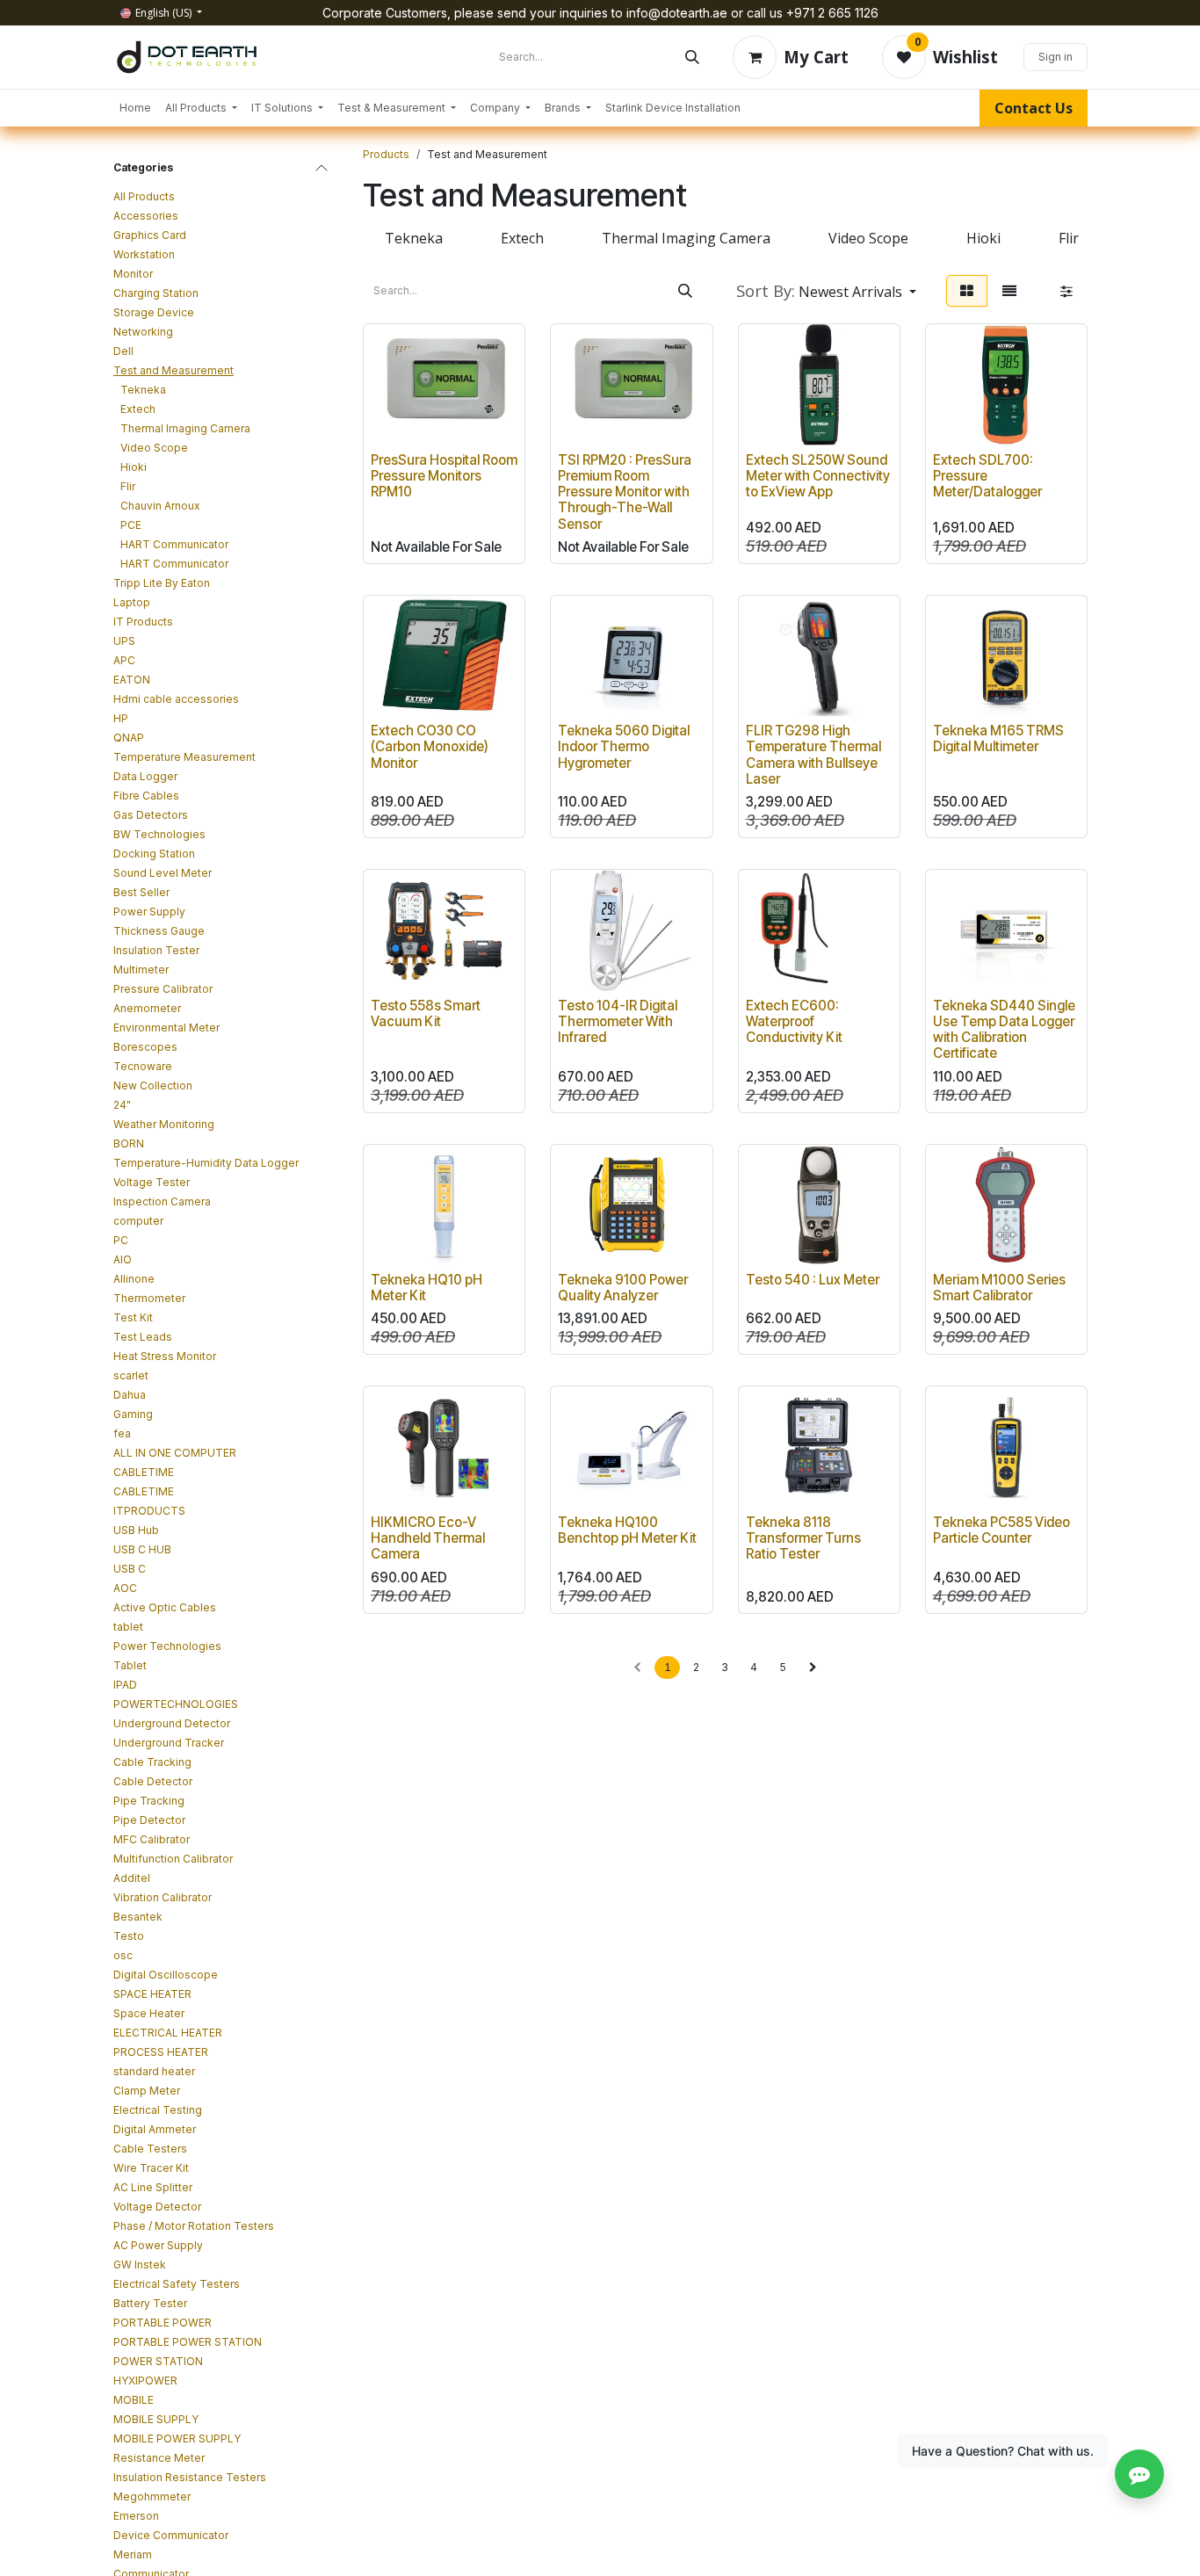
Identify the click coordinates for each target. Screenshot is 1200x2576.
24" (122, 1105)
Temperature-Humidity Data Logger (206, 1163)
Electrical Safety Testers (177, 2284)
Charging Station (156, 293)
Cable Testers (150, 2149)
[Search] (692, 57)
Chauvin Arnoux (160, 506)
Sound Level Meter (163, 873)
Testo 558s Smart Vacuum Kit (426, 1013)
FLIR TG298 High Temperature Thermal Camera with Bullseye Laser (813, 755)
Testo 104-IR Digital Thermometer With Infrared (618, 1021)
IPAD (125, 1685)
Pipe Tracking (149, 1801)
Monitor (133, 274)
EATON (132, 680)
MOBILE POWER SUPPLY (177, 2439)
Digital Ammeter (155, 2129)
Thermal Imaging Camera (185, 428)
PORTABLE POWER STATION (188, 2342)
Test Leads (143, 1337)
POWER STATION (158, 2361)
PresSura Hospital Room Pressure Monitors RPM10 (444, 476)
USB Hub (136, 1530)
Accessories (146, 216)
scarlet (131, 1375)
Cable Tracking (152, 1762)
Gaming (133, 1414)
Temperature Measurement (184, 757)
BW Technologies (159, 834)
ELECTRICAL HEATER (168, 2033)
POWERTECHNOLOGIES (176, 1704)
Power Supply (149, 912)
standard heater (154, 2071)
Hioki (134, 467)
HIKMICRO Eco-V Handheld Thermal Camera (428, 1538)
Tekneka (143, 390)
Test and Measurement (173, 370)
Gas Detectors (151, 815)
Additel (132, 1878)
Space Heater (149, 2013)
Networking (143, 332)
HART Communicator (174, 544)
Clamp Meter (147, 2091)
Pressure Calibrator (163, 989)
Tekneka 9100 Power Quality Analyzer (623, 1288)
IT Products (143, 622)
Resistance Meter (159, 2458)
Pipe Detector (149, 1820)
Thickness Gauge (159, 931)
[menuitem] (135, 108)
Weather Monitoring (164, 1124)
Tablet (130, 1665)
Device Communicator (171, 2535)
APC (124, 660)
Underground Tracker (169, 1743)
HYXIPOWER (145, 2381)
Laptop (132, 602)
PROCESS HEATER (161, 2052)
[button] (826, 291)
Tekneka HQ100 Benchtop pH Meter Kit (627, 1530)
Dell (123, 351)
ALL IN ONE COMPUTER (175, 1453)
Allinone (134, 1279)
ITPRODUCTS (149, 1511)
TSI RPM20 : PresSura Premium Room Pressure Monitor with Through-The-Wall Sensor (625, 492)
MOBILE (134, 2400)
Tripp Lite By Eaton (162, 583)
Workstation (144, 254)
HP (121, 718)
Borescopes (145, 1047)
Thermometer (149, 1298)
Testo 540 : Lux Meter (813, 1280)
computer (138, 1221)
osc (123, 1955)
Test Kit (133, 1317)
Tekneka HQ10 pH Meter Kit (427, 1288)
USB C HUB (142, 1549)
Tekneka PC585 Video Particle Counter (1001, 1530)
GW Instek (140, 2265)
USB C (130, 1569)
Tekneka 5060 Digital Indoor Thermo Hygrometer (624, 746)
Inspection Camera (162, 1201)
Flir (128, 486)
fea (122, 1433)
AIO (123, 1259)
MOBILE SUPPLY (156, 2419)
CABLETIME (144, 1472)
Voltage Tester (152, 1182)
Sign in (1055, 57)
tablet (128, 1627)
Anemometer (147, 1008)
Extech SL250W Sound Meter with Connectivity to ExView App (818, 476)
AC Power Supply (158, 2245)
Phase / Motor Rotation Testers (194, 2226)
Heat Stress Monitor (165, 1356)
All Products (144, 196)
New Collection (153, 1085)
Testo (129, 1936)
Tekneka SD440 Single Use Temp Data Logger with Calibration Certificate (1004, 1030)
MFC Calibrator (152, 1839)
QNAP (129, 738)
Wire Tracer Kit (151, 2168)
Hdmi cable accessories (176, 699)
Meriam (133, 2554)
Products (386, 154)
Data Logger (145, 776)
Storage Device (154, 312)
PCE (131, 525)
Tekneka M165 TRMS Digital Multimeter (998, 738)
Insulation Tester (156, 950)
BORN (129, 1143)
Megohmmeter (152, 2496)
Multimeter (141, 970)
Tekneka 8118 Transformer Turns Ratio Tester (803, 1538)
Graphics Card (150, 235)
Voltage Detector (157, 2207)
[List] (1009, 291)
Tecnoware (143, 1066)
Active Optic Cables (165, 1607)
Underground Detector (172, 1723)
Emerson (136, 2516)
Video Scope (154, 448)
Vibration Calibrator (163, 1897)
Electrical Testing (158, 2110)
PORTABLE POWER (163, 2323)
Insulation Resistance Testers (190, 2477)
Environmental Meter (166, 1028)
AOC (125, 1588)
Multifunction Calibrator (173, 1859)
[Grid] (967, 291)
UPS (124, 641)
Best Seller (141, 892)
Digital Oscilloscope (166, 1975)
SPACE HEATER (152, 1994)
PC (121, 1240)
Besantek (138, 1917)
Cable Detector (153, 1781)
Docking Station (154, 854)
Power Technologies (167, 1646)
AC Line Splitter (153, 2187)
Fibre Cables (146, 796)
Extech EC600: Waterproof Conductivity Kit (794, 1021)
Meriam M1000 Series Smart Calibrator (999, 1288)
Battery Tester (150, 2303)
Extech (138, 409)
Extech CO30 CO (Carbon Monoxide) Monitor (430, 746)
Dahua (130, 1395)
